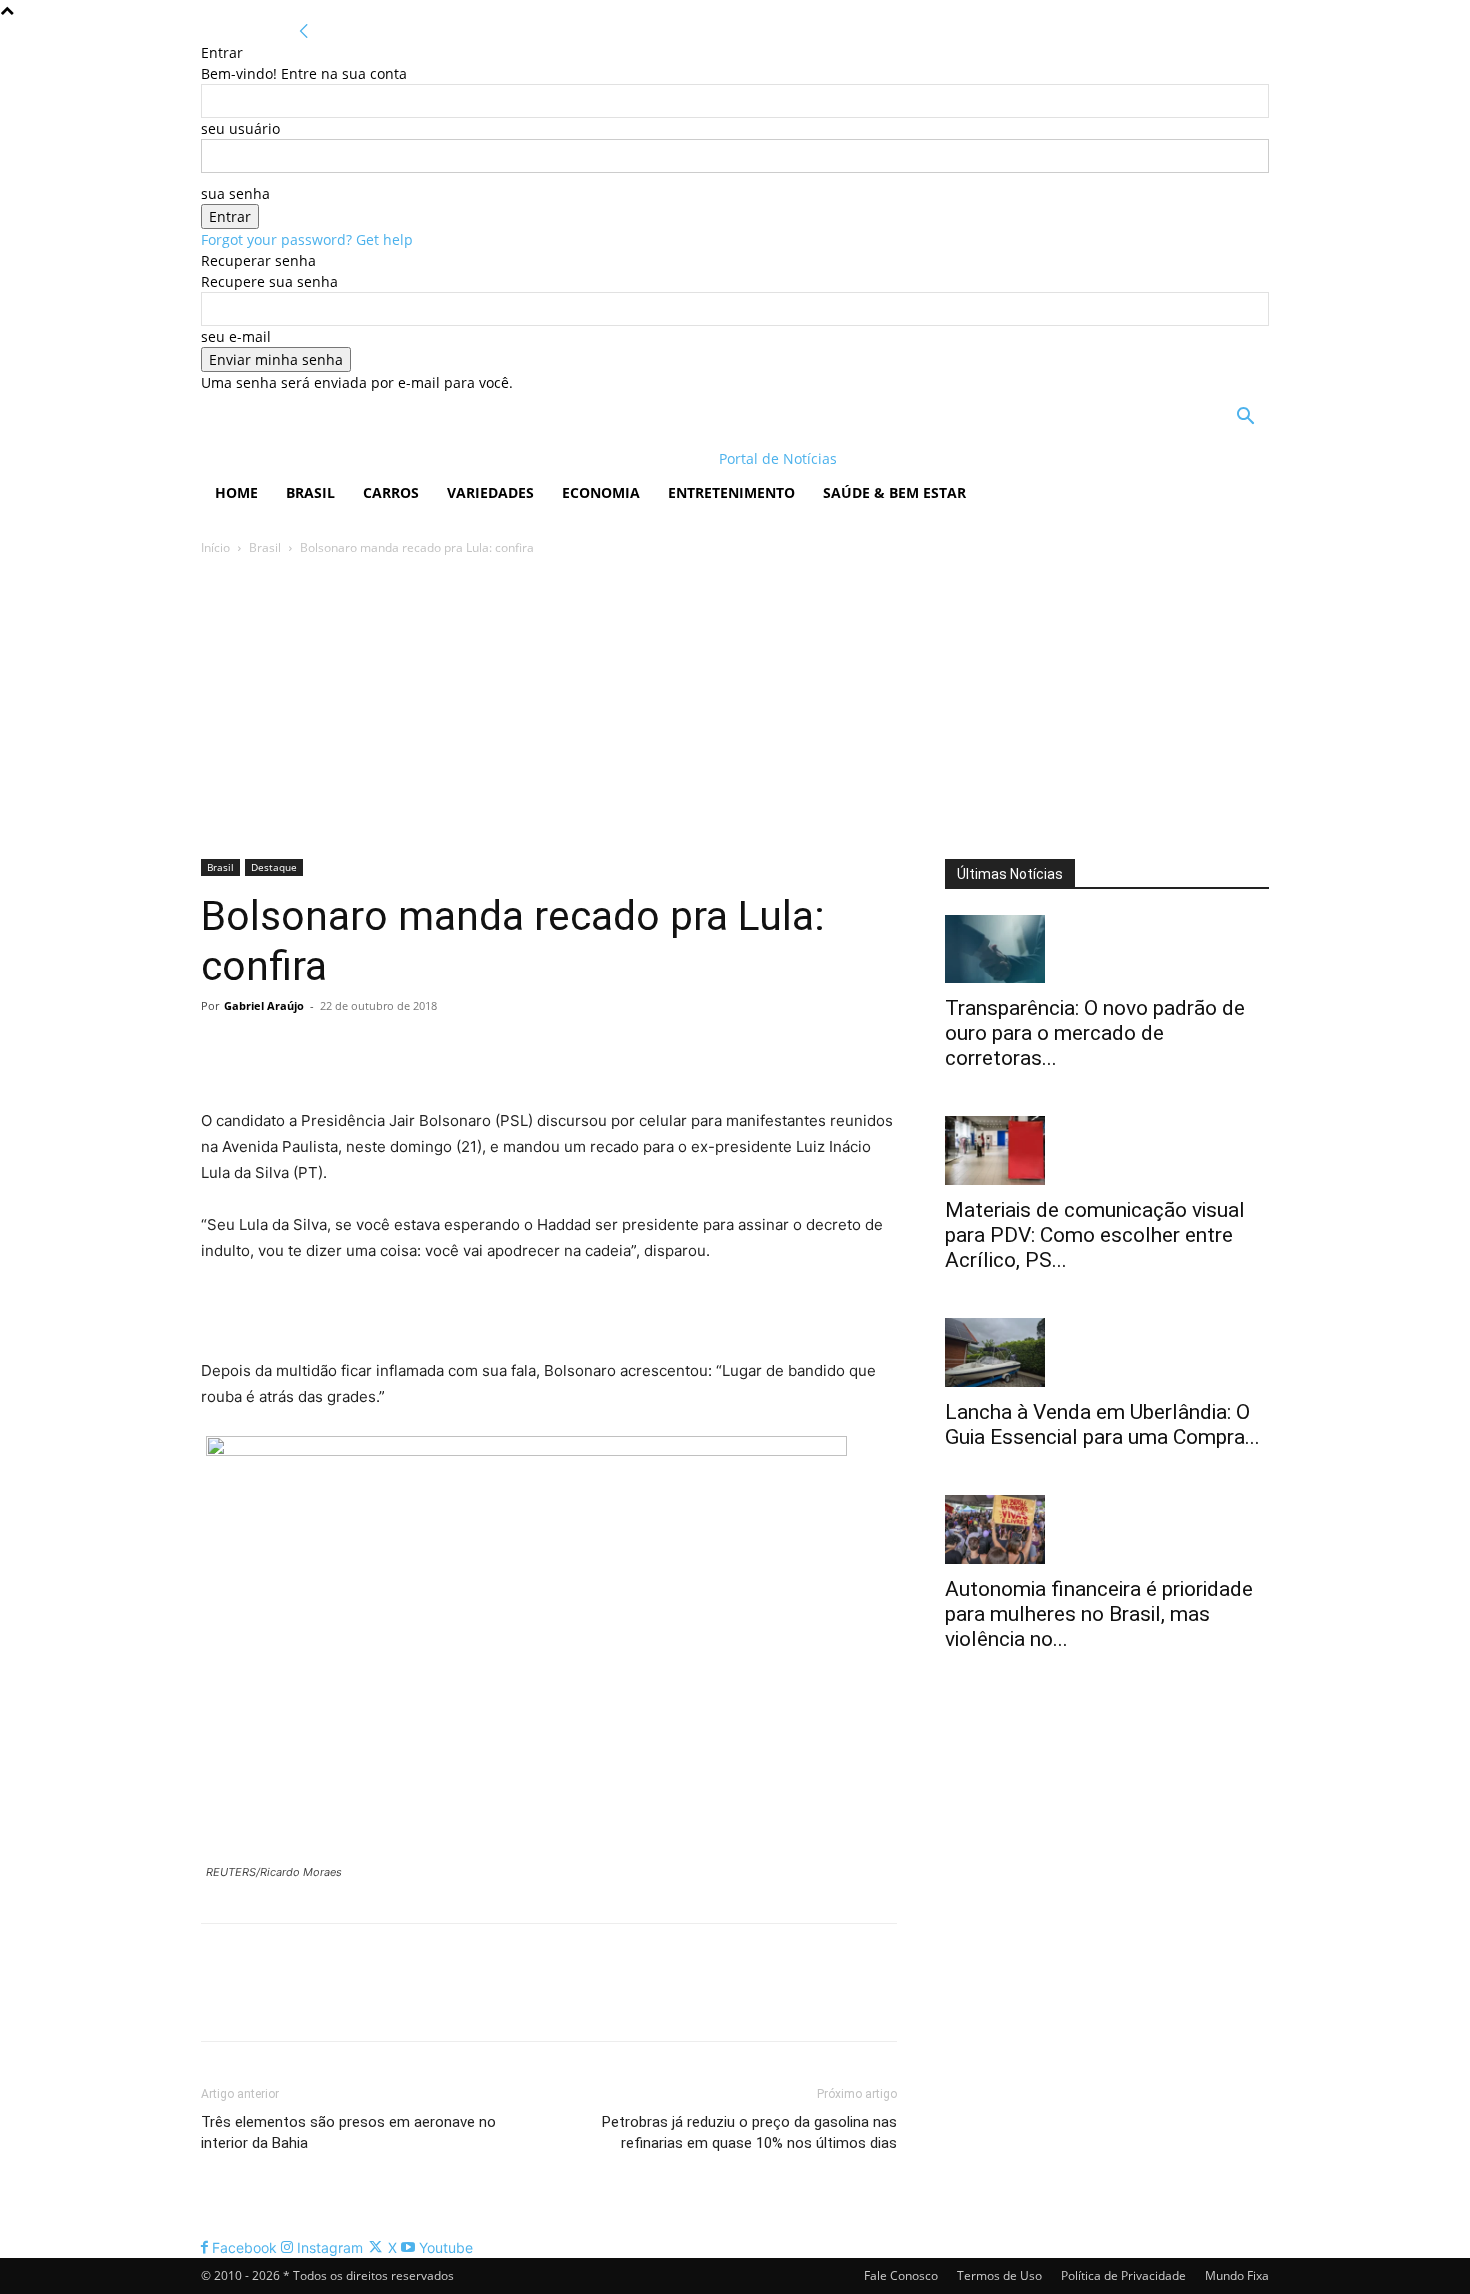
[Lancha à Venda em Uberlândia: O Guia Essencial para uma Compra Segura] (1107, 1352)
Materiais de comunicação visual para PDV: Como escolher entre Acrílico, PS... (1095, 1235)
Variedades (490, 492)
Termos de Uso (999, 2275)
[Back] (304, 31)
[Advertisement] (735, 709)
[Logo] (330, 458)
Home (236, 492)
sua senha (235, 193)
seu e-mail (236, 336)
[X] (267, 1051)
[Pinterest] (313, 1051)
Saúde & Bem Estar (894, 492)
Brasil (310, 492)
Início (215, 547)
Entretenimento (731, 492)
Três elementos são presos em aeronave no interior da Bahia (348, 2132)
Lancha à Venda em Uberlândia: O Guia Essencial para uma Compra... (1102, 1424)
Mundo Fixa (1237, 2275)
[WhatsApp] (359, 1051)
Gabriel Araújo (264, 1005)
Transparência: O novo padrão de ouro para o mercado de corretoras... (1095, 1033)
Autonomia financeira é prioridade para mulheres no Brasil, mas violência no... (1099, 1614)
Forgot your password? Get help (307, 239)
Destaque (274, 867)
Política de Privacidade (1123, 2275)
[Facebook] (221, 1051)
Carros (391, 492)
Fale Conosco (901, 2275)
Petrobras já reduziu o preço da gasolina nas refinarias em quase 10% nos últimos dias (749, 2132)
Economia (601, 492)
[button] (1245, 418)
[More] (406, 1051)
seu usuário (240, 128)
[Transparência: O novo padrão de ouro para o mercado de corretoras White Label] (1107, 949)
